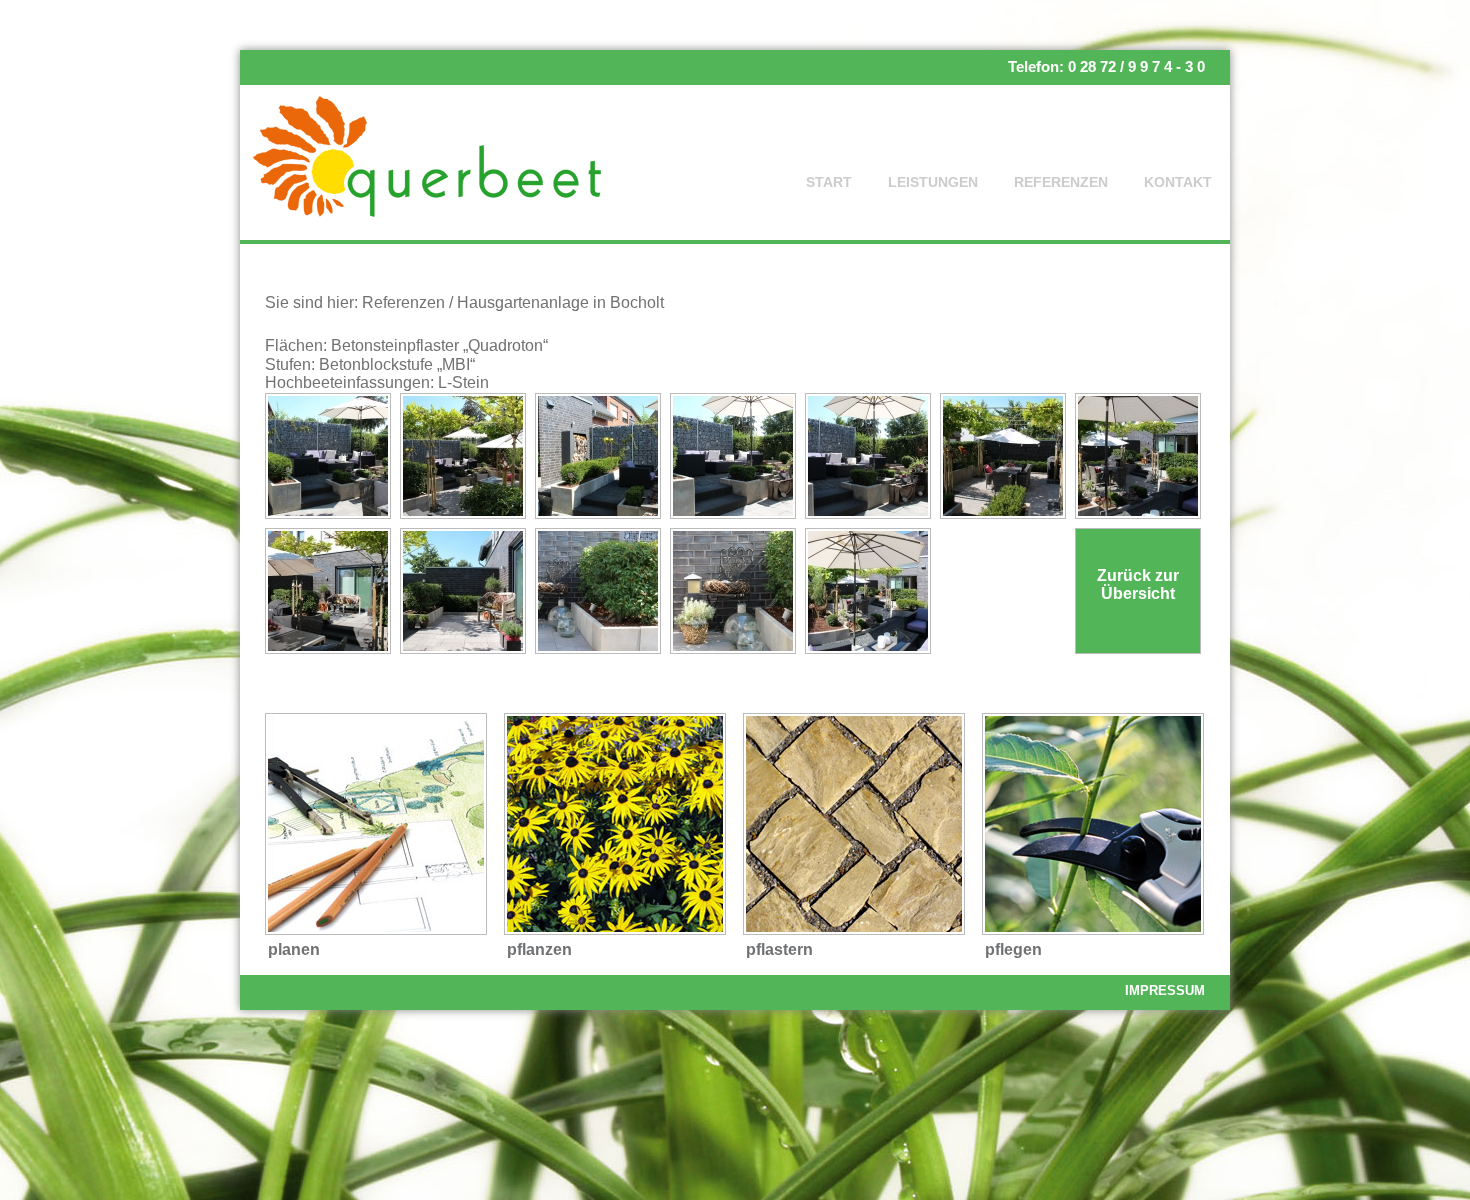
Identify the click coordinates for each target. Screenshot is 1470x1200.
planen (294, 949)
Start (829, 182)
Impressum (1165, 990)
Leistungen (933, 182)
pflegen (1013, 949)
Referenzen (1061, 182)
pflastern (779, 949)
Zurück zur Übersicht (1138, 584)
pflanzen (539, 949)
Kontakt (1178, 182)
